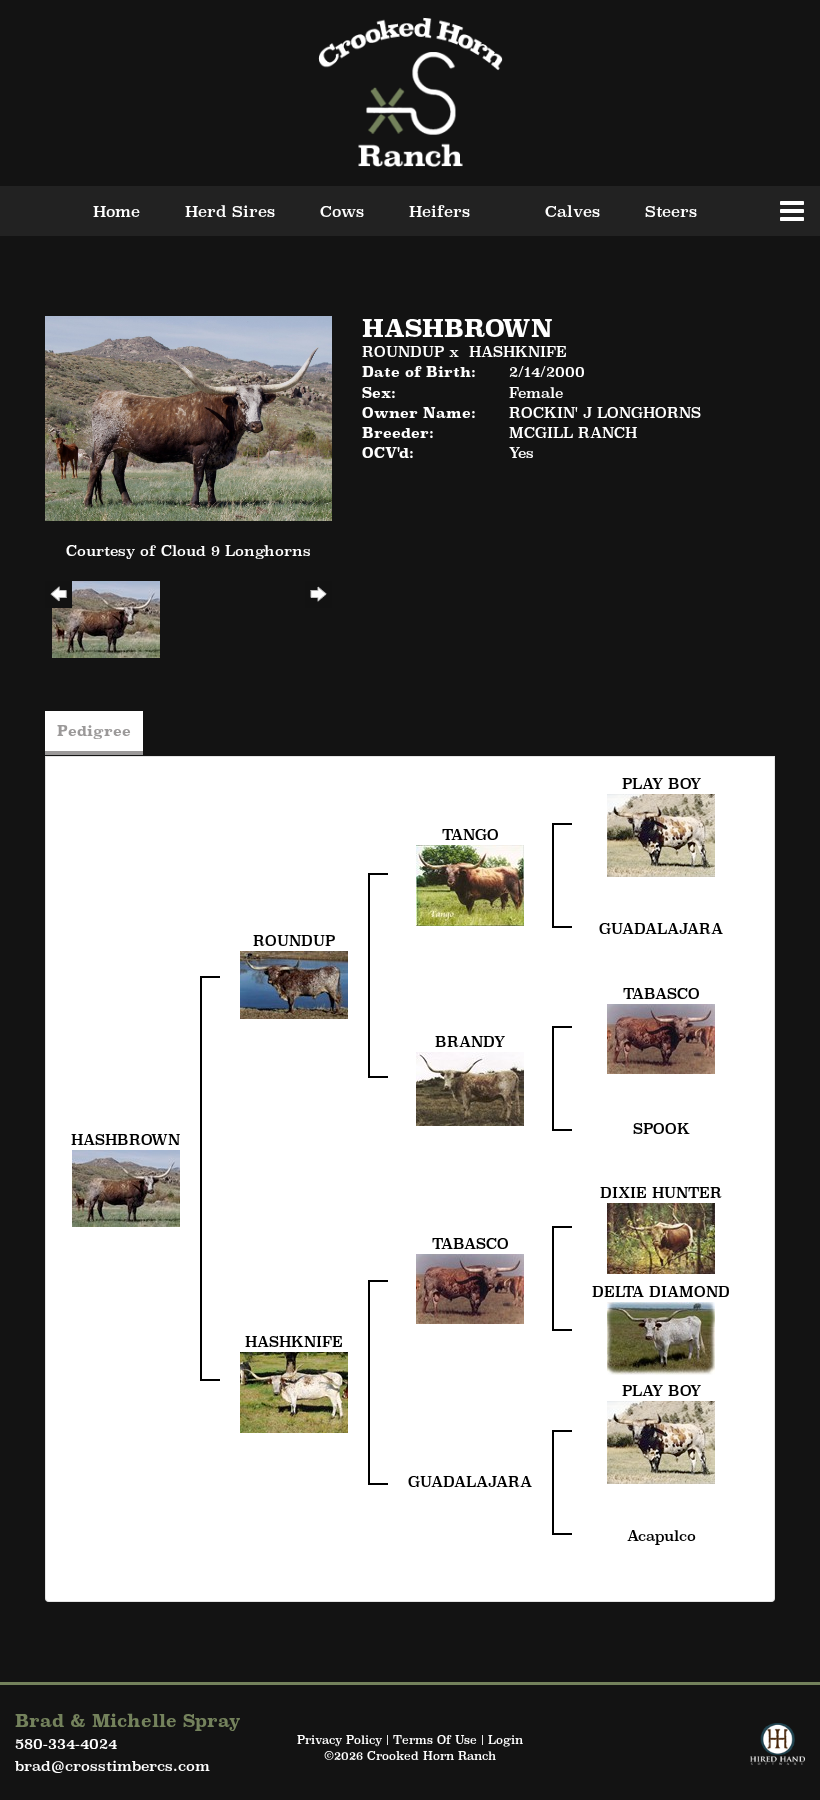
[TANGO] (470, 883)
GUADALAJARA (661, 928)
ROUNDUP (403, 351)
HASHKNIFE (518, 351)
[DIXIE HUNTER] (661, 1236)
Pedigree (94, 730)
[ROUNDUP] (294, 983)
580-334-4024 (66, 1743)
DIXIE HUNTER (661, 1192)
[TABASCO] (661, 1036)
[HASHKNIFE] (294, 1390)
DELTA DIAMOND (661, 1291)
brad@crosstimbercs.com (112, 1765)
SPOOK (661, 1128)
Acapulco (661, 1535)
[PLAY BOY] (661, 833)
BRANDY (470, 1041)
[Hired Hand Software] (777, 1753)
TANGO (470, 834)
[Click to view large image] (188, 416)
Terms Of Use (435, 1740)
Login (505, 1740)
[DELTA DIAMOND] (661, 1336)
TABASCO (661, 993)
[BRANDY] (470, 1086)
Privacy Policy (339, 1740)
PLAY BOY (661, 783)
